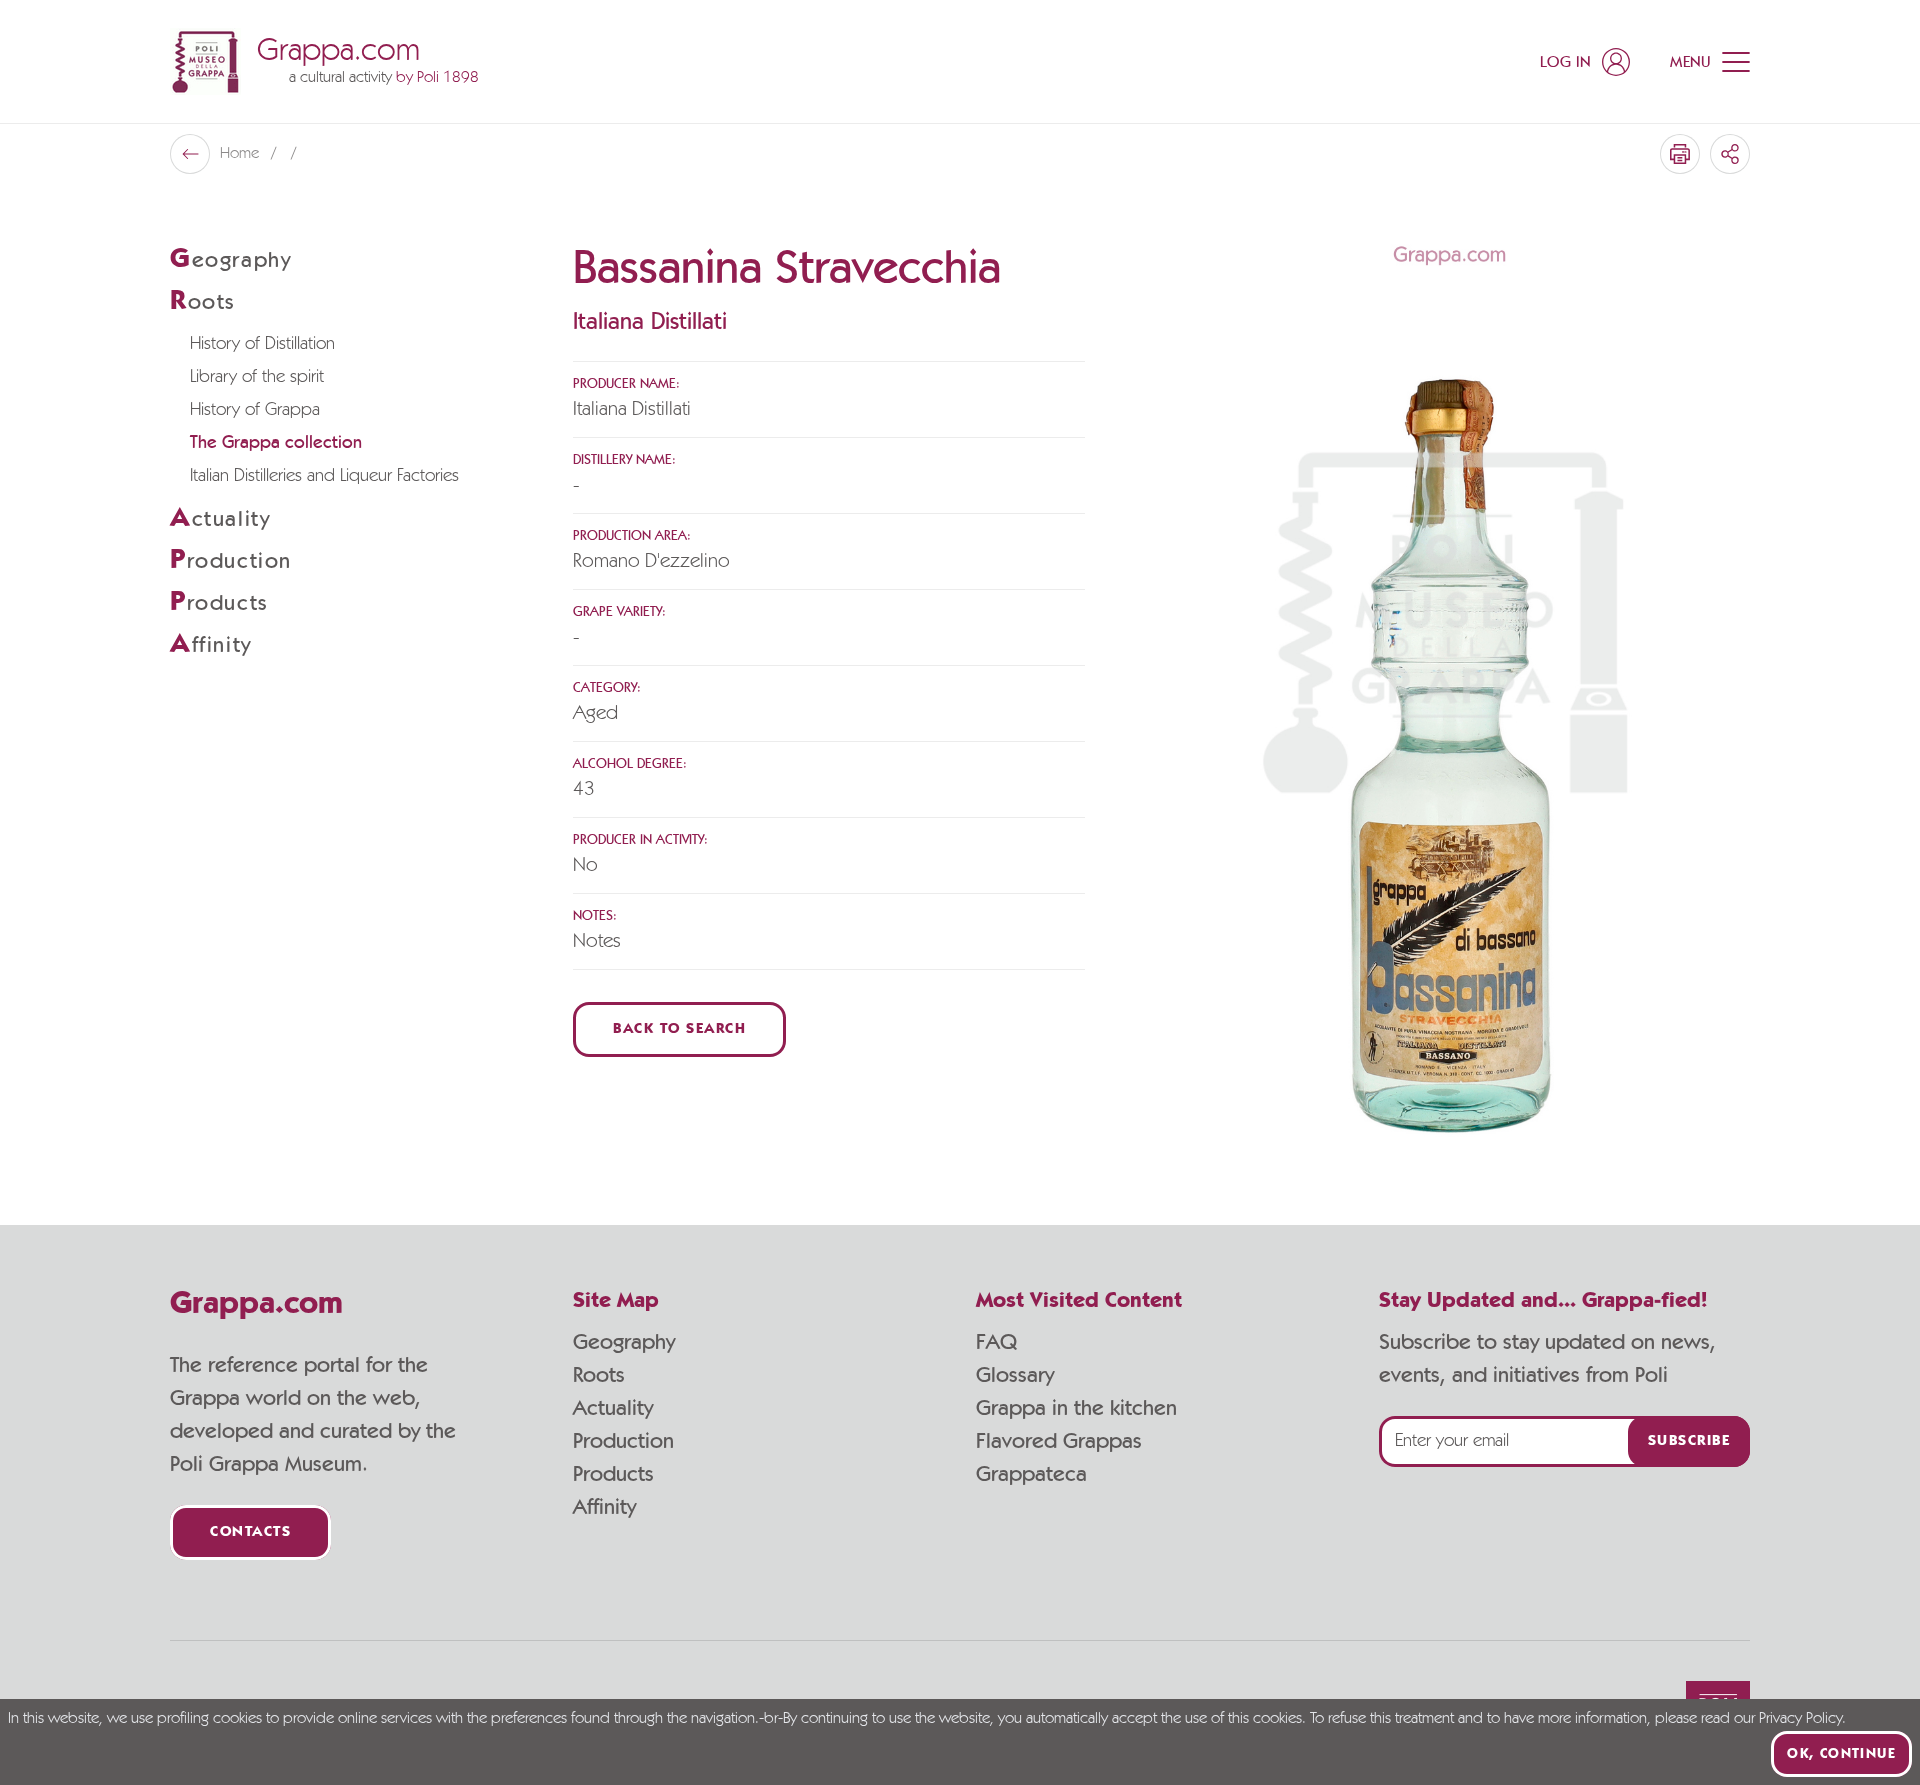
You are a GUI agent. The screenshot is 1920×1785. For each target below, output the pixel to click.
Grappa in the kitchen (1076, 1408)
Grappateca (1031, 1474)
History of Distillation (262, 344)
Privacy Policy (1800, 1719)
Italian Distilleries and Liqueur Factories (324, 476)
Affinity (604, 1507)
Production (623, 1441)
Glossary (1015, 1375)
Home (241, 154)
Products (613, 1474)
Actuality (613, 1408)
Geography (624, 1342)
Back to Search (679, 1029)
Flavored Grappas (1059, 1441)
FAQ (996, 1342)
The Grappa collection (276, 443)
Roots (599, 1375)
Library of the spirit (257, 377)
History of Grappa (255, 410)
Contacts (250, 1532)
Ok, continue (1841, 1754)
